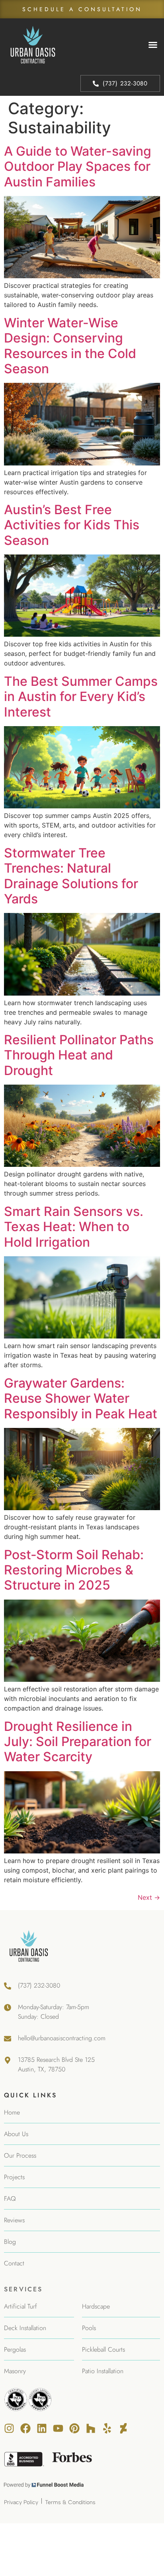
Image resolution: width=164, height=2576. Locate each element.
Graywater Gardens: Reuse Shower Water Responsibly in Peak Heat (81, 1398)
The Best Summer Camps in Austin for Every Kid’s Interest (81, 697)
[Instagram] (9, 2428)
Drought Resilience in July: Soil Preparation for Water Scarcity (78, 1742)
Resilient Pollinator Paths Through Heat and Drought (79, 1055)
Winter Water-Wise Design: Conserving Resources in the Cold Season (70, 346)
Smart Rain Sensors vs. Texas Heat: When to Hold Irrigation (74, 1227)
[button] (153, 45)
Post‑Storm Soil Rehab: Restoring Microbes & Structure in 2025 (74, 1570)
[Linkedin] (42, 2428)
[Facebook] (25, 2428)
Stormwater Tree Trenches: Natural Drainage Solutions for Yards (71, 876)
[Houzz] (91, 2428)
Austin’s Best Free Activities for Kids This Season (72, 525)
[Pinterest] (74, 2428)
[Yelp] (107, 2428)
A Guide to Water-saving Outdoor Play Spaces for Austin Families (78, 166)
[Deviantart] (123, 2428)
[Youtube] (58, 2428)
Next (149, 1897)
